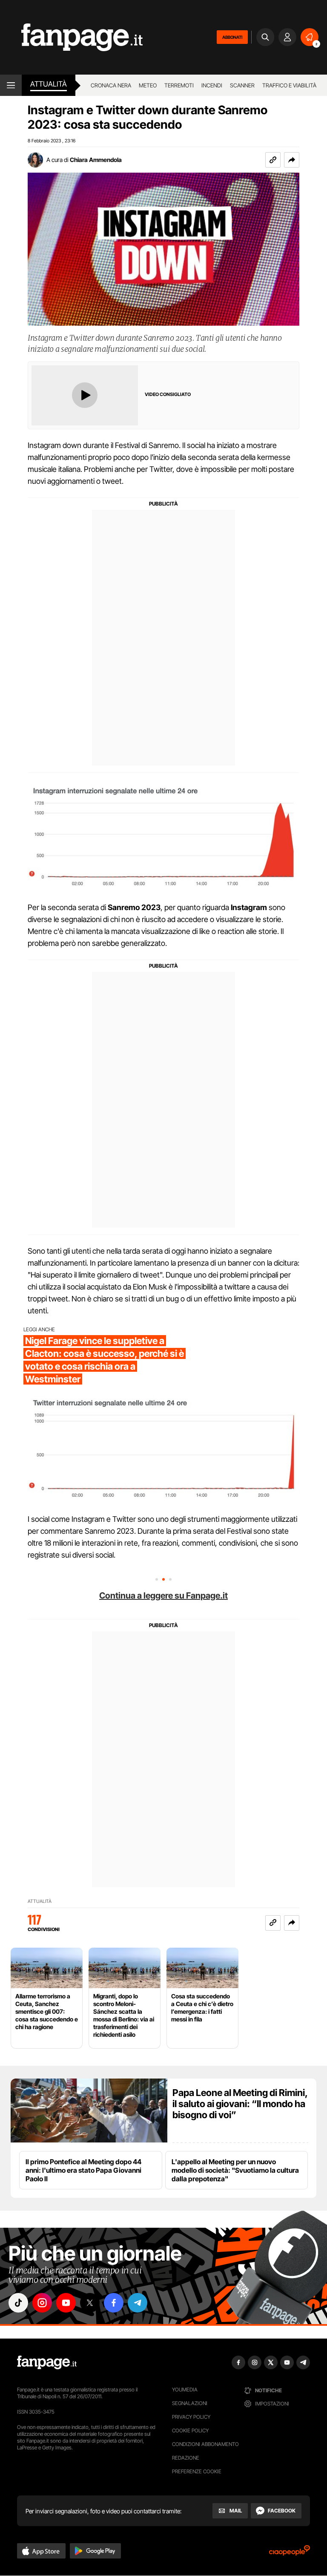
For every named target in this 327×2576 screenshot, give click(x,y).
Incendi (212, 85)
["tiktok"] (18, 2303)
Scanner (242, 85)
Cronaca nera (111, 85)
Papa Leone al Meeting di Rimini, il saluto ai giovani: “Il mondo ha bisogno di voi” (240, 2104)
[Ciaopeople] (290, 2553)
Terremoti (179, 85)
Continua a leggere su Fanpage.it (163, 1596)
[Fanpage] (47, 2362)
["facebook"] (114, 2303)
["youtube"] (66, 2303)
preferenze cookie (197, 2471)
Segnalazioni (190, 2403)
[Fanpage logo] (71, 37)
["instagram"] (42, 2303)
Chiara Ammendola (96, 160)
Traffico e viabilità (289, 85)
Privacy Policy (191, 2417)
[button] (292, 160)
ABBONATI (232, 37)
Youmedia (185, 2390)
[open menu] (11, 85)
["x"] (90, 2303)
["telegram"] (138, 2303)
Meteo (148, 85)
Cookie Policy (190, 2430)
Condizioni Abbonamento (205, 2444)
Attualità (49, 84)
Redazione (186, 2458)
